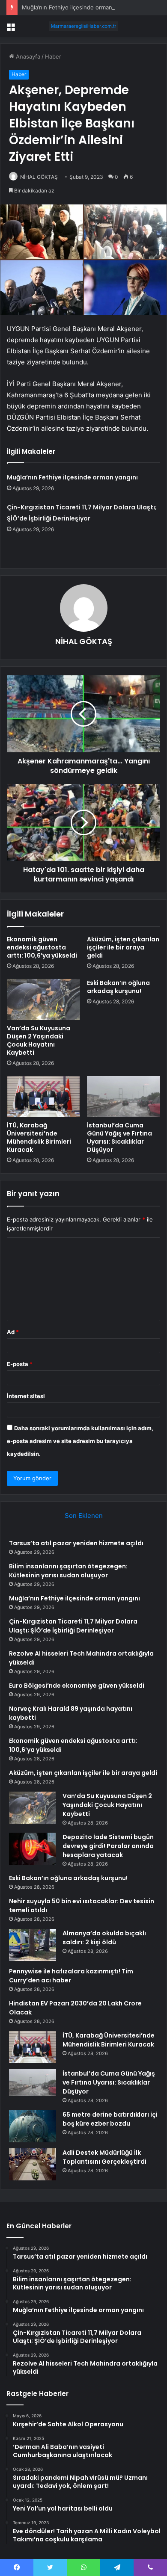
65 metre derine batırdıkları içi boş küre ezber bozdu (110, 2119)
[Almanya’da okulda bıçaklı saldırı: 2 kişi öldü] (33, 1945)
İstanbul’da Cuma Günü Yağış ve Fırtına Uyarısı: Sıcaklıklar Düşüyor (119, 1137)
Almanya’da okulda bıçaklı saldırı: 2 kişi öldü (104, 1938)
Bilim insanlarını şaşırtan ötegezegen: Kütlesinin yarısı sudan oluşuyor (68, 1571)
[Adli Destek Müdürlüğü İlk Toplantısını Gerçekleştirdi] (33, 2164)
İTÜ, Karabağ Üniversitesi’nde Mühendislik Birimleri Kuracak (39, 1137)
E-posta (20, 1364)
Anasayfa (27, 56)
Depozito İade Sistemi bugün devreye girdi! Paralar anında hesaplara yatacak (108, 1846)
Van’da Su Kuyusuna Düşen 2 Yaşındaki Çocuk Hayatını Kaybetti (39, 1040)
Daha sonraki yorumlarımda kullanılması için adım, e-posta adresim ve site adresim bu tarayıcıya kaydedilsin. (80, 1441)
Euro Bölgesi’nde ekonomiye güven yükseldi (77, 1686)
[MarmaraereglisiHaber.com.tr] (83, 26)
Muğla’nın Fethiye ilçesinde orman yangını (77, 7)
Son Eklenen (84, 1516)
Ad (13, 1332)
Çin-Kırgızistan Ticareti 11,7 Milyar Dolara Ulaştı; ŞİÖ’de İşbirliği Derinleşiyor (73, 1626)
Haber (53, 56)
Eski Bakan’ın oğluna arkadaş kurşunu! (118, 987)
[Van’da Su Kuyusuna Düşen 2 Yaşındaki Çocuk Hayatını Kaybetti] (43, 1000)
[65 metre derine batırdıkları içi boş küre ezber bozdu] (33, 2126)
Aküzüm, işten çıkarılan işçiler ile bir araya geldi (123, 947)
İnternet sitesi (26, 1396)
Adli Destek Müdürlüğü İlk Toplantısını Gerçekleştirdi (104, 2157)
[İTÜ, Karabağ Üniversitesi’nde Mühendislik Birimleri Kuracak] (43, 1097)
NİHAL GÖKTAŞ (39, 177)
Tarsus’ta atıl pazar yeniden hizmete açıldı (76, 1543)
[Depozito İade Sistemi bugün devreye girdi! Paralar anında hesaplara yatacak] (33, 1849)
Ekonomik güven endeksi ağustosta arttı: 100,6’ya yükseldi (42, 947)
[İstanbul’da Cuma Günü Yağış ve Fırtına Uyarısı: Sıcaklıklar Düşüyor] (124, 1097)
